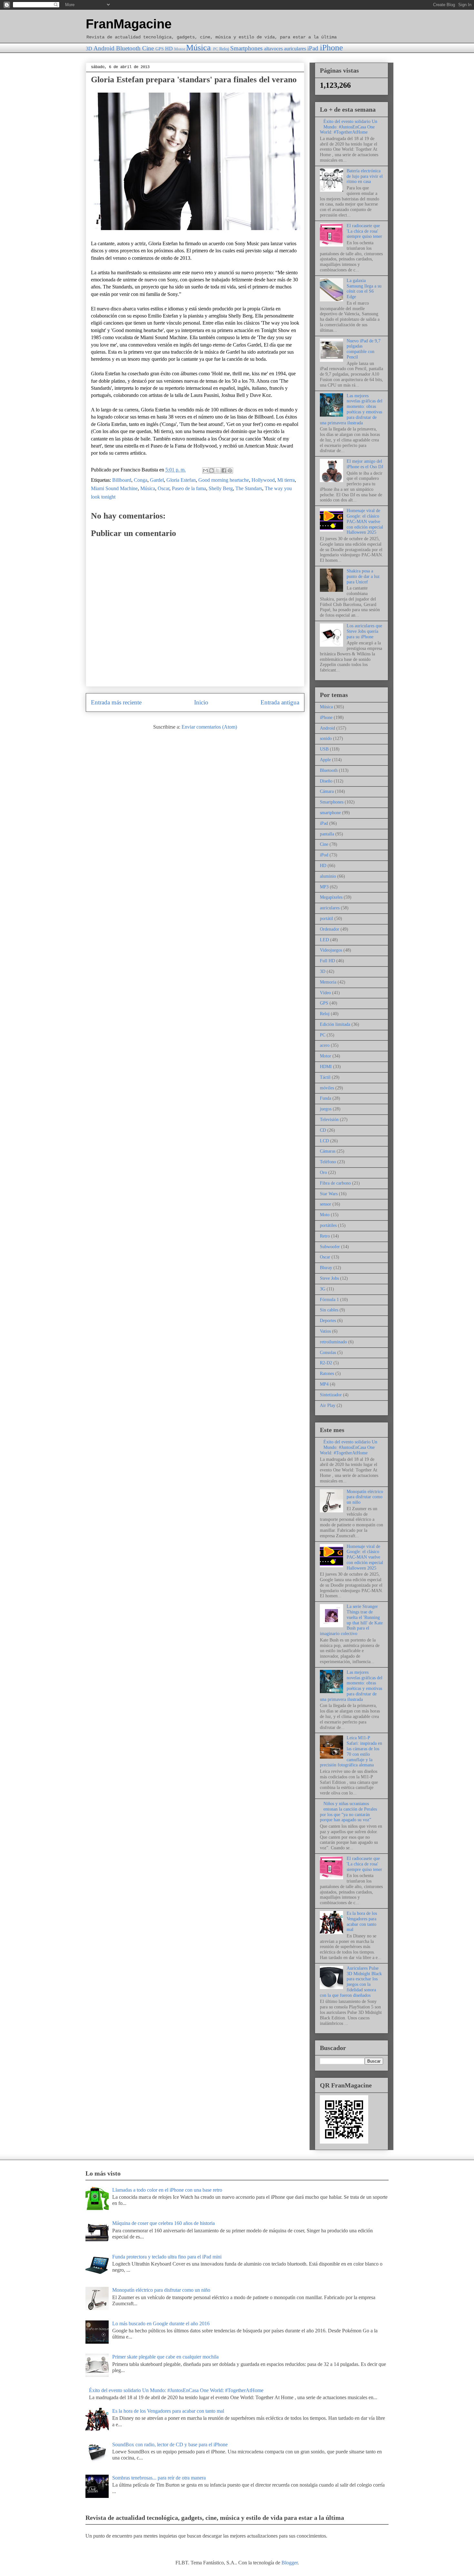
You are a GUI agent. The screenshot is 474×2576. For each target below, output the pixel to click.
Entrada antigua (280, 702)
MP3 (324, 887)
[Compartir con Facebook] (224, 470)
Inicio (201, 702)
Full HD (327, 961)
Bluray (326, 1268)
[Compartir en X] (218, 470)
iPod (324, 855)
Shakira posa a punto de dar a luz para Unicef (363, 576)
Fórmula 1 (329, 1300)
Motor (180, 49)
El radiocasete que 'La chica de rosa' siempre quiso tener (364, 231)
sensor (326, 1204)
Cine (148, 48)
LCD (324, 1141)
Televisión (329, 1120)
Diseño (326, 781)
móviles (327, 1088)
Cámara (327, 791)
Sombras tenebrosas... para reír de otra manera (159, 2478)
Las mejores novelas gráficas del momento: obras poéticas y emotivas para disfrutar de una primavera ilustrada (351, 409)
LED (324, 940)
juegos (326, 1109)
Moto (325, 1215)
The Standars (249, 488)
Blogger (290, 2563)
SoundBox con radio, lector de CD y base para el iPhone (170, 2445)
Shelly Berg (221, 488)
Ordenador (330, 929)
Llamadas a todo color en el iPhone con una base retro (167, 2190)
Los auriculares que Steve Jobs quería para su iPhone (364, 631)
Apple (325, 760)
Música (198, 48)
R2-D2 (326, 1363)
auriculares (295, 49)
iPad (313, 48)
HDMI (326, 1067)
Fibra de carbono (335, 1183)
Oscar (163, 488)
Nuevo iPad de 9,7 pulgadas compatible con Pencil (364, 349)
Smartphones (246, 48)
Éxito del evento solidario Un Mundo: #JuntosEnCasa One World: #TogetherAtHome (349, 127)
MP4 (324, 1384)
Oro (323, 1172)
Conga (141, 480)
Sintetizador (331, 1395)
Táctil (325, 1077)
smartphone (330, 813)
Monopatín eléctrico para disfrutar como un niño (365, 1497)
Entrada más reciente (116, 702)
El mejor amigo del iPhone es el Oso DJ (365, 464)
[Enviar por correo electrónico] (205, 470)
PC (216, 49)
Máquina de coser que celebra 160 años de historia (163, 2223)
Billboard (122, 480)
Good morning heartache (224, 480)
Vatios (325, 1331)
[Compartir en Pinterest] (230, 470)
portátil (326, 919)
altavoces (273, 49)
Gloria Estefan (181, 480)
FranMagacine (129, 24)
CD (323, 1130)
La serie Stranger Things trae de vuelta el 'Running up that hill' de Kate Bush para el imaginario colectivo (351, 1620)
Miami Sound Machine (114, 488)
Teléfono (328, 1162)
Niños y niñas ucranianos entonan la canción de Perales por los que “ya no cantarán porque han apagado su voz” (348, 1812)
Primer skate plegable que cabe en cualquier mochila (165, 2357)
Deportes (328, 1321)
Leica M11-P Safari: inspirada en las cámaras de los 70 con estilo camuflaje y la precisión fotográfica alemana (351, 1751)
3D (89, 49)
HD (169, 49)
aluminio (328, 876)
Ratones (327, 1374)
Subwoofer (330, 1247)
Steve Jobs (329, 1278)
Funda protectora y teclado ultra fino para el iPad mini (167, 2257)
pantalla (327, 834)
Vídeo (325, 993)
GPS (160, 49)
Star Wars (329, 1194)
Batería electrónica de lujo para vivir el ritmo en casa (365, 176)
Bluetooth (128, 48)
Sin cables (329, 1310)
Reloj (224, 49)
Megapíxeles (331, 897)
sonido (326, 738)
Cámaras (328, 1151)
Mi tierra (286, 480)
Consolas (328, 1353)
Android (104, 48)
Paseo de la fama (189, 488)
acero (325, 1045)
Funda (326, 1098)
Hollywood (263, 480)
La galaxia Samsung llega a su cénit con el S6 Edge (364, 289)
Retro (325, 1236)
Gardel (157, 480)
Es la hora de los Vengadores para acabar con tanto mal (362, 1921)
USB (324, 749)
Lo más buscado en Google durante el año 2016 (161, 2323)
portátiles (328, 1225)
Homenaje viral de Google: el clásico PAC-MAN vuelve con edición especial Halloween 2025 (365, 521)
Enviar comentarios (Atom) (209, 727)
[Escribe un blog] (212, 470)
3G (323, 1289)
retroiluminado (333, 1342)
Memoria (328, 982)
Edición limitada (335, 1024)
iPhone (331, 48)
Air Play (328, 1405)
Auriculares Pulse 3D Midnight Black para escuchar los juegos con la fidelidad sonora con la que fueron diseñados (351, 1982)
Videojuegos (331, 950)
